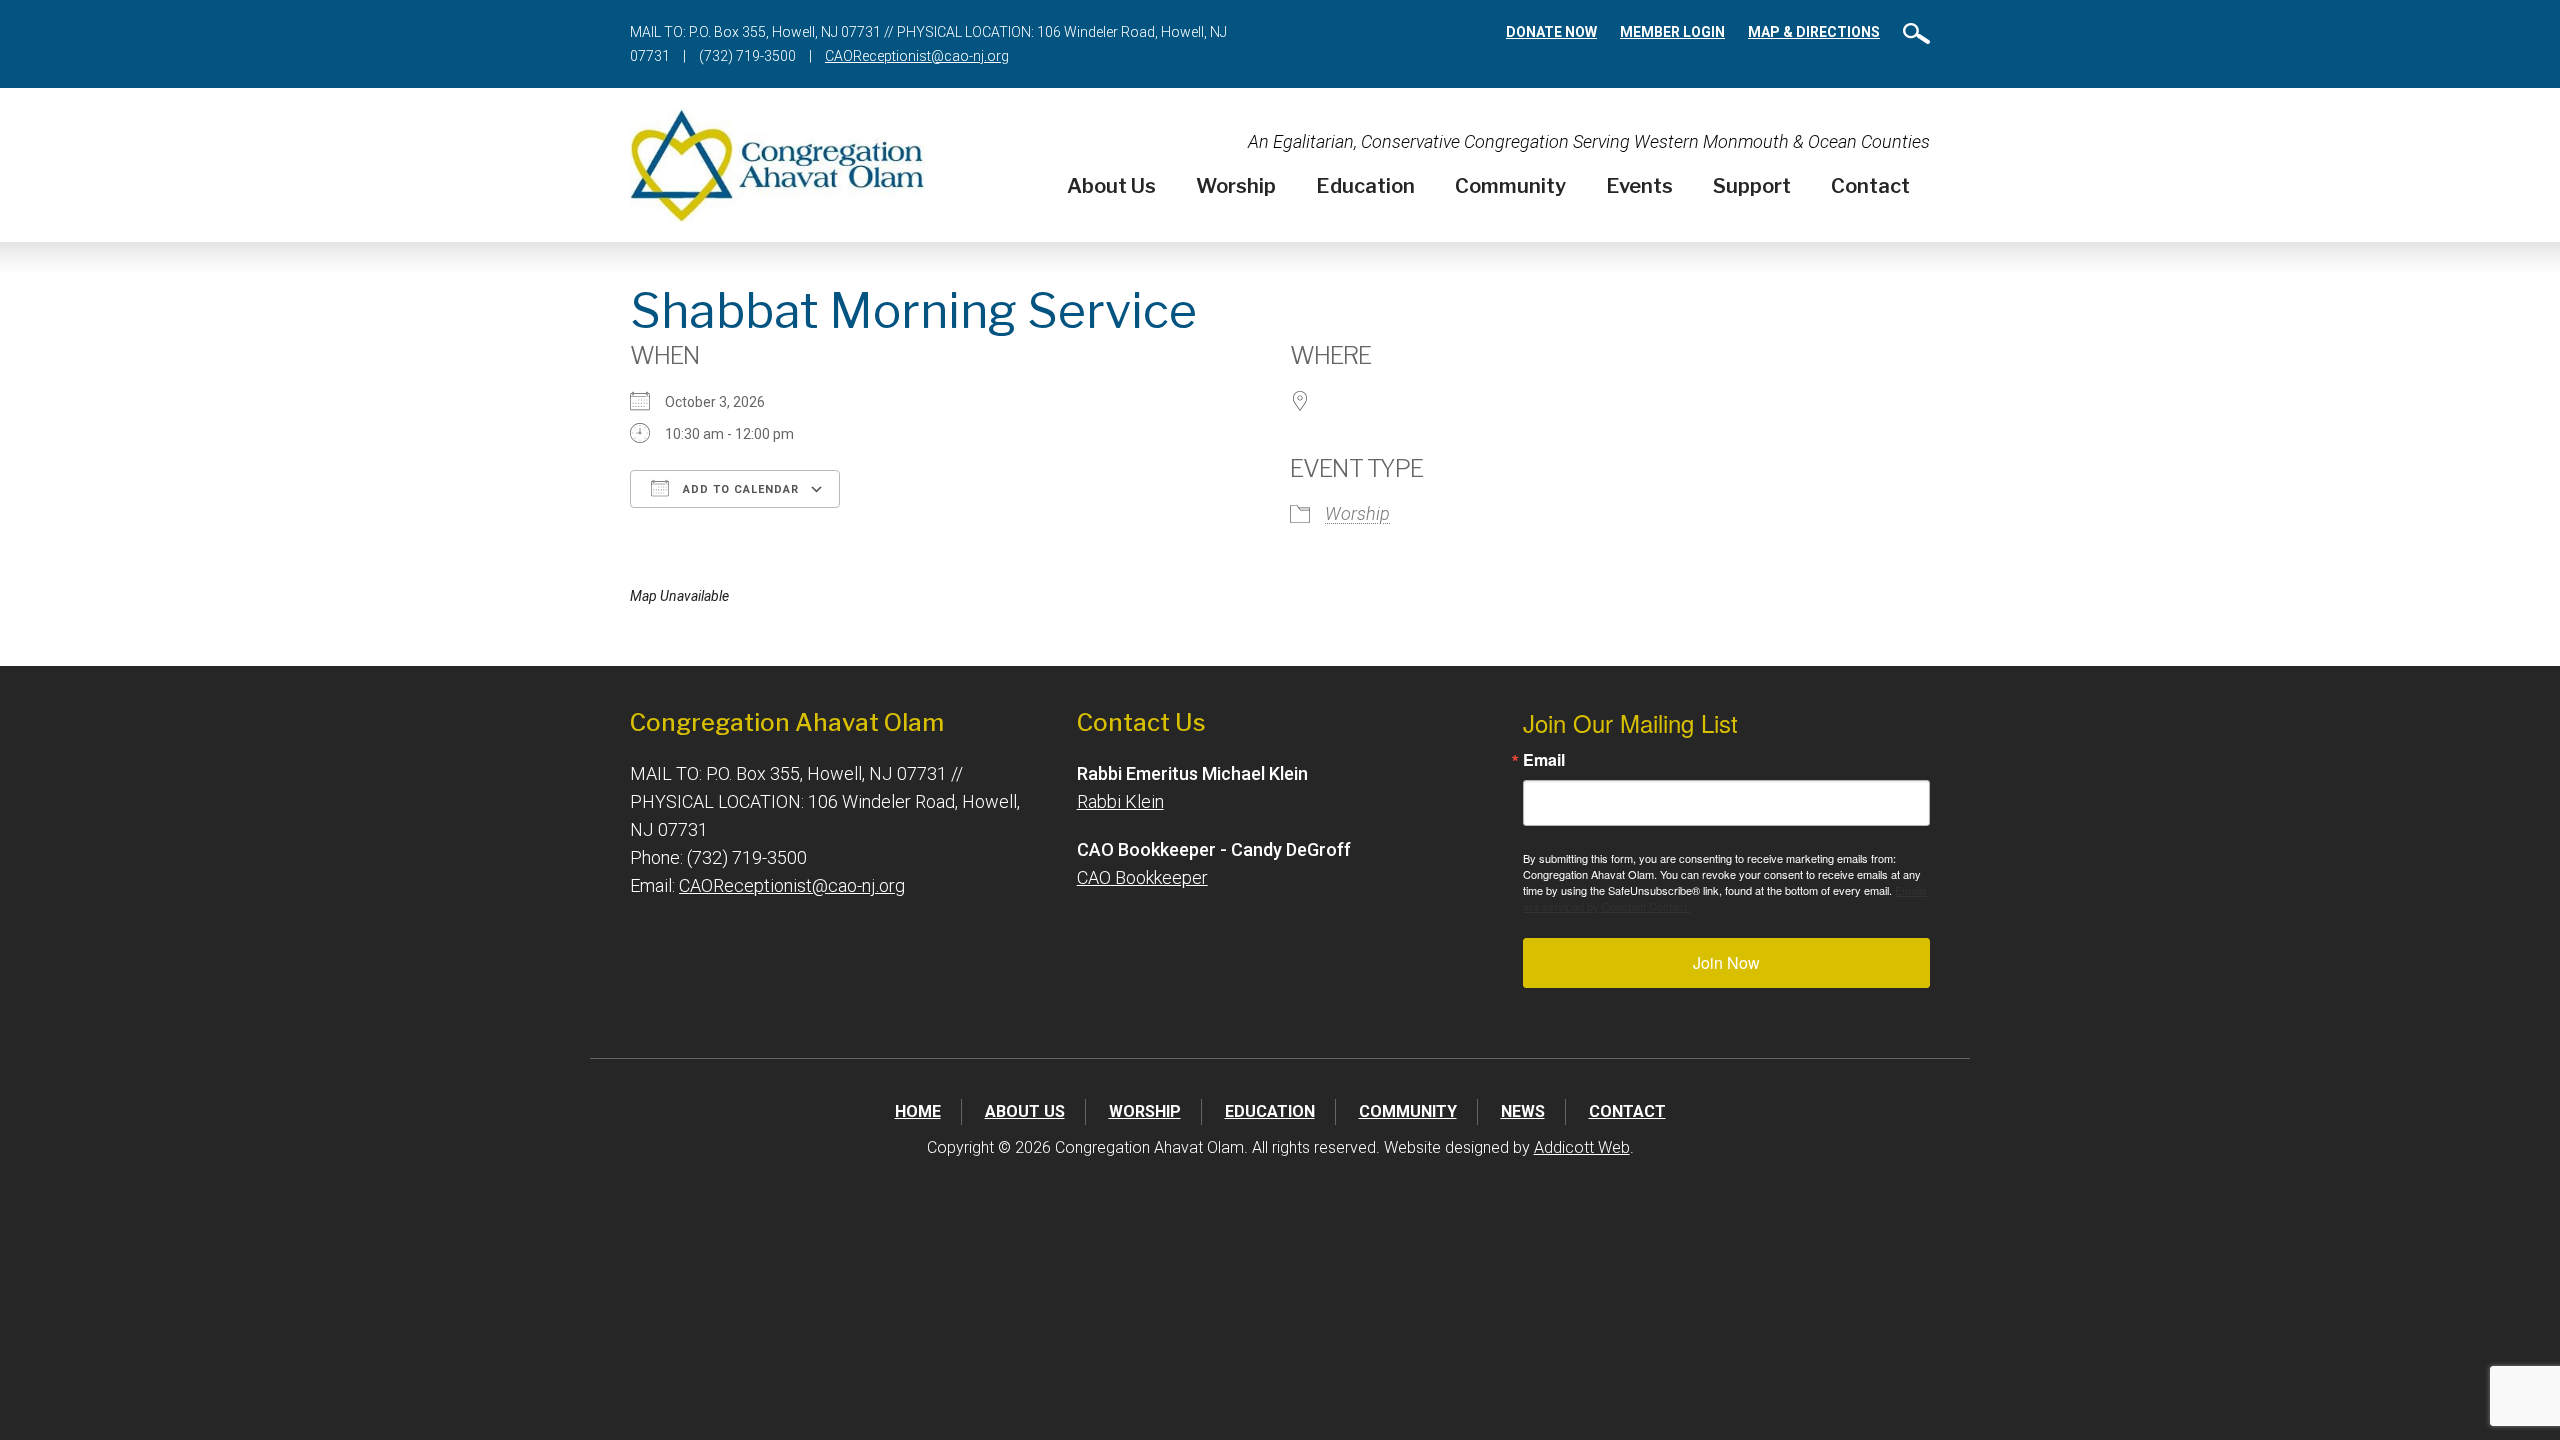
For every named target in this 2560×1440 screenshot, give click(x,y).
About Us (1111, 186)
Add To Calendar (739, 489)
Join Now (1726, 962)
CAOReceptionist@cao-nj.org (917, 56)
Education (1365, 186)
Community (1510, 186)
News (1523, 1111)
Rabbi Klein (1120, 801)
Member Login (1672, 32)
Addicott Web (1582, 1147)
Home (918, 1111)
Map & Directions (1814, 32)
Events (1639, 186)
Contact (1870, 186)
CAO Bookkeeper (1142, 877)
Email (1544, 760)
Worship (1236, 186)
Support (1752, 186)
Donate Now (1551, 32)
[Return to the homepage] (777, 165)
